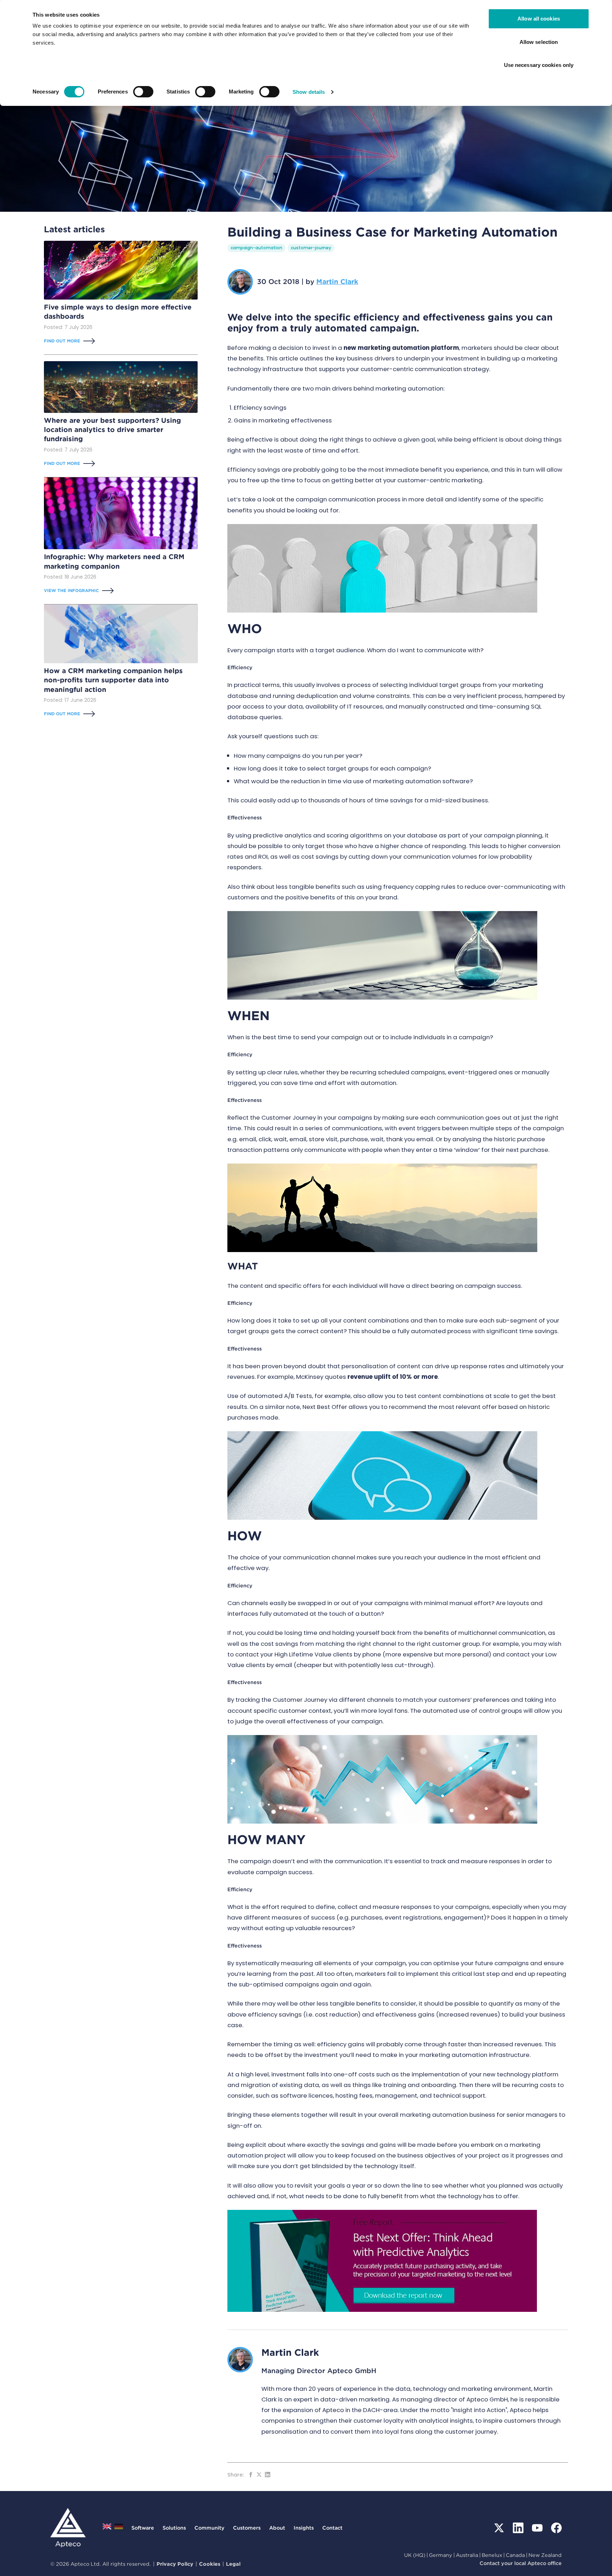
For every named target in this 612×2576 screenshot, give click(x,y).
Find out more (62, 341)
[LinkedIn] (518, 2528)
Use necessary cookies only (539, 65)
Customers (247, 2528)
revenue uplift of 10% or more (393, 1377)
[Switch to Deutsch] (119, 2528)
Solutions (174, 2528)
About (277, 2528)
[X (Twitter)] (499, 2528)
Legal (233, 2564)
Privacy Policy (175, 2564)
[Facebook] (556, 2528)
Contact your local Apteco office (521, 2563)
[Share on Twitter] (259, 2475)
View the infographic (71, 590)
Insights (304, 2528)
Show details (309, 92)
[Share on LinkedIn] (268, 2475)
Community (209, 2528)
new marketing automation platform (401, 348)
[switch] (143, 92)
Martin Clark (337, 282)
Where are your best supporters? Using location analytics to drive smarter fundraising (112, 430)
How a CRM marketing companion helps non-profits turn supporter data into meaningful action (113, 680)
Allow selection (539, 42)
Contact (332, 2528)
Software (143, 2528)
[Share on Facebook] (251, 2475)
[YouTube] (537, 2528)
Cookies (210, 2564)
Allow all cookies (539, 19)
